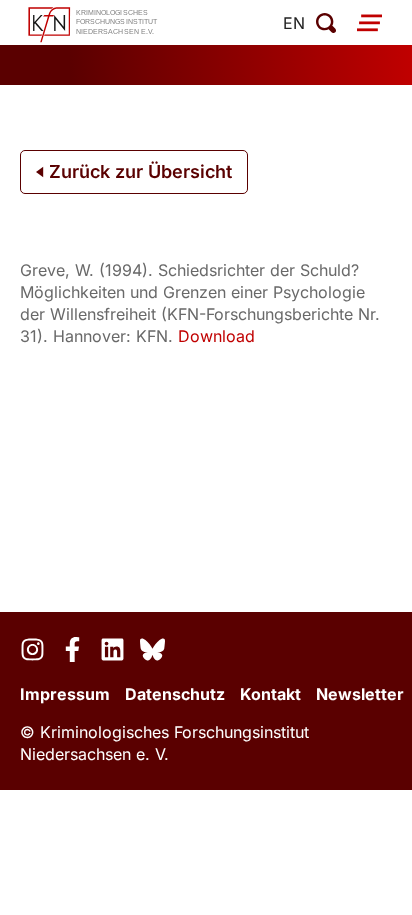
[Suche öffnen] (326, 23)
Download (216, 336)
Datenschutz (175, 694)
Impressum (65, 694)
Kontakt (270, 694)
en (294, 23)
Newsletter (360, 694)
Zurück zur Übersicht (138, 171)
